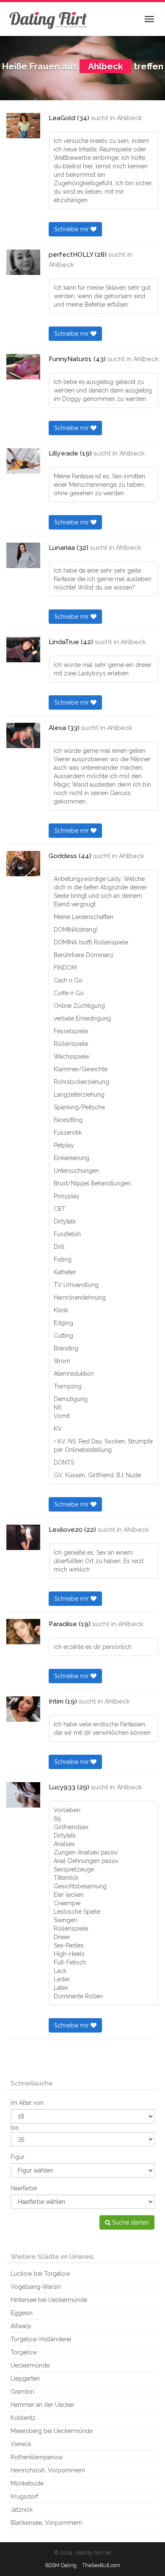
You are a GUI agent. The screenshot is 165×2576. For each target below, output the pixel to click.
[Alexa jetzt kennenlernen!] (23, 735)
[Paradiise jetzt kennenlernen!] (23, 1632)
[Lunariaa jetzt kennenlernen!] (23, 555)
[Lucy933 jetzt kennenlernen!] (23, 1795)
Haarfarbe (24, 2188)
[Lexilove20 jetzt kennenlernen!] (23, 1537)
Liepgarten (25, 2378)
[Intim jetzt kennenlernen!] (23, 1709)
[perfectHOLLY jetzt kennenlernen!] (23, 262)
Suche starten (130, 2222)
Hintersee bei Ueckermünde (49, 2300)
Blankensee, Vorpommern (46, 2523)
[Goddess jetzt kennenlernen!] (23, 864)
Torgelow (24, 2352)
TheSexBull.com (101, 2565)
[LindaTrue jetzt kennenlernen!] (23, 650)
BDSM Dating (61, 2565)
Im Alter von (27, 2103)
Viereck (21, 2444)
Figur (18, 2157)
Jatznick (22, 2510)
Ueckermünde (30, 2365)
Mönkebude (27, 2483)
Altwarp (21, 2326)
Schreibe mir (72, 229)
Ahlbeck (129, 118)
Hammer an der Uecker (43, 2405)
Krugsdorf (24, 2496)
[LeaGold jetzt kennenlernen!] (23, 126)
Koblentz (23, 2418)
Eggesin (22, 2313)
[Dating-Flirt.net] (49, 19)
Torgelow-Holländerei (41, 2339)
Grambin (22, 2392)
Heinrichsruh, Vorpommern (48, 2470)
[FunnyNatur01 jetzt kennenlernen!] (23, 367)
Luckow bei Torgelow (40, 2274)
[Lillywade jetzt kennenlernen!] (23, 461)
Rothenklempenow (37, 2457)
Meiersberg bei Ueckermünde (52, 2431)
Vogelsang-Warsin (36, 2287)
